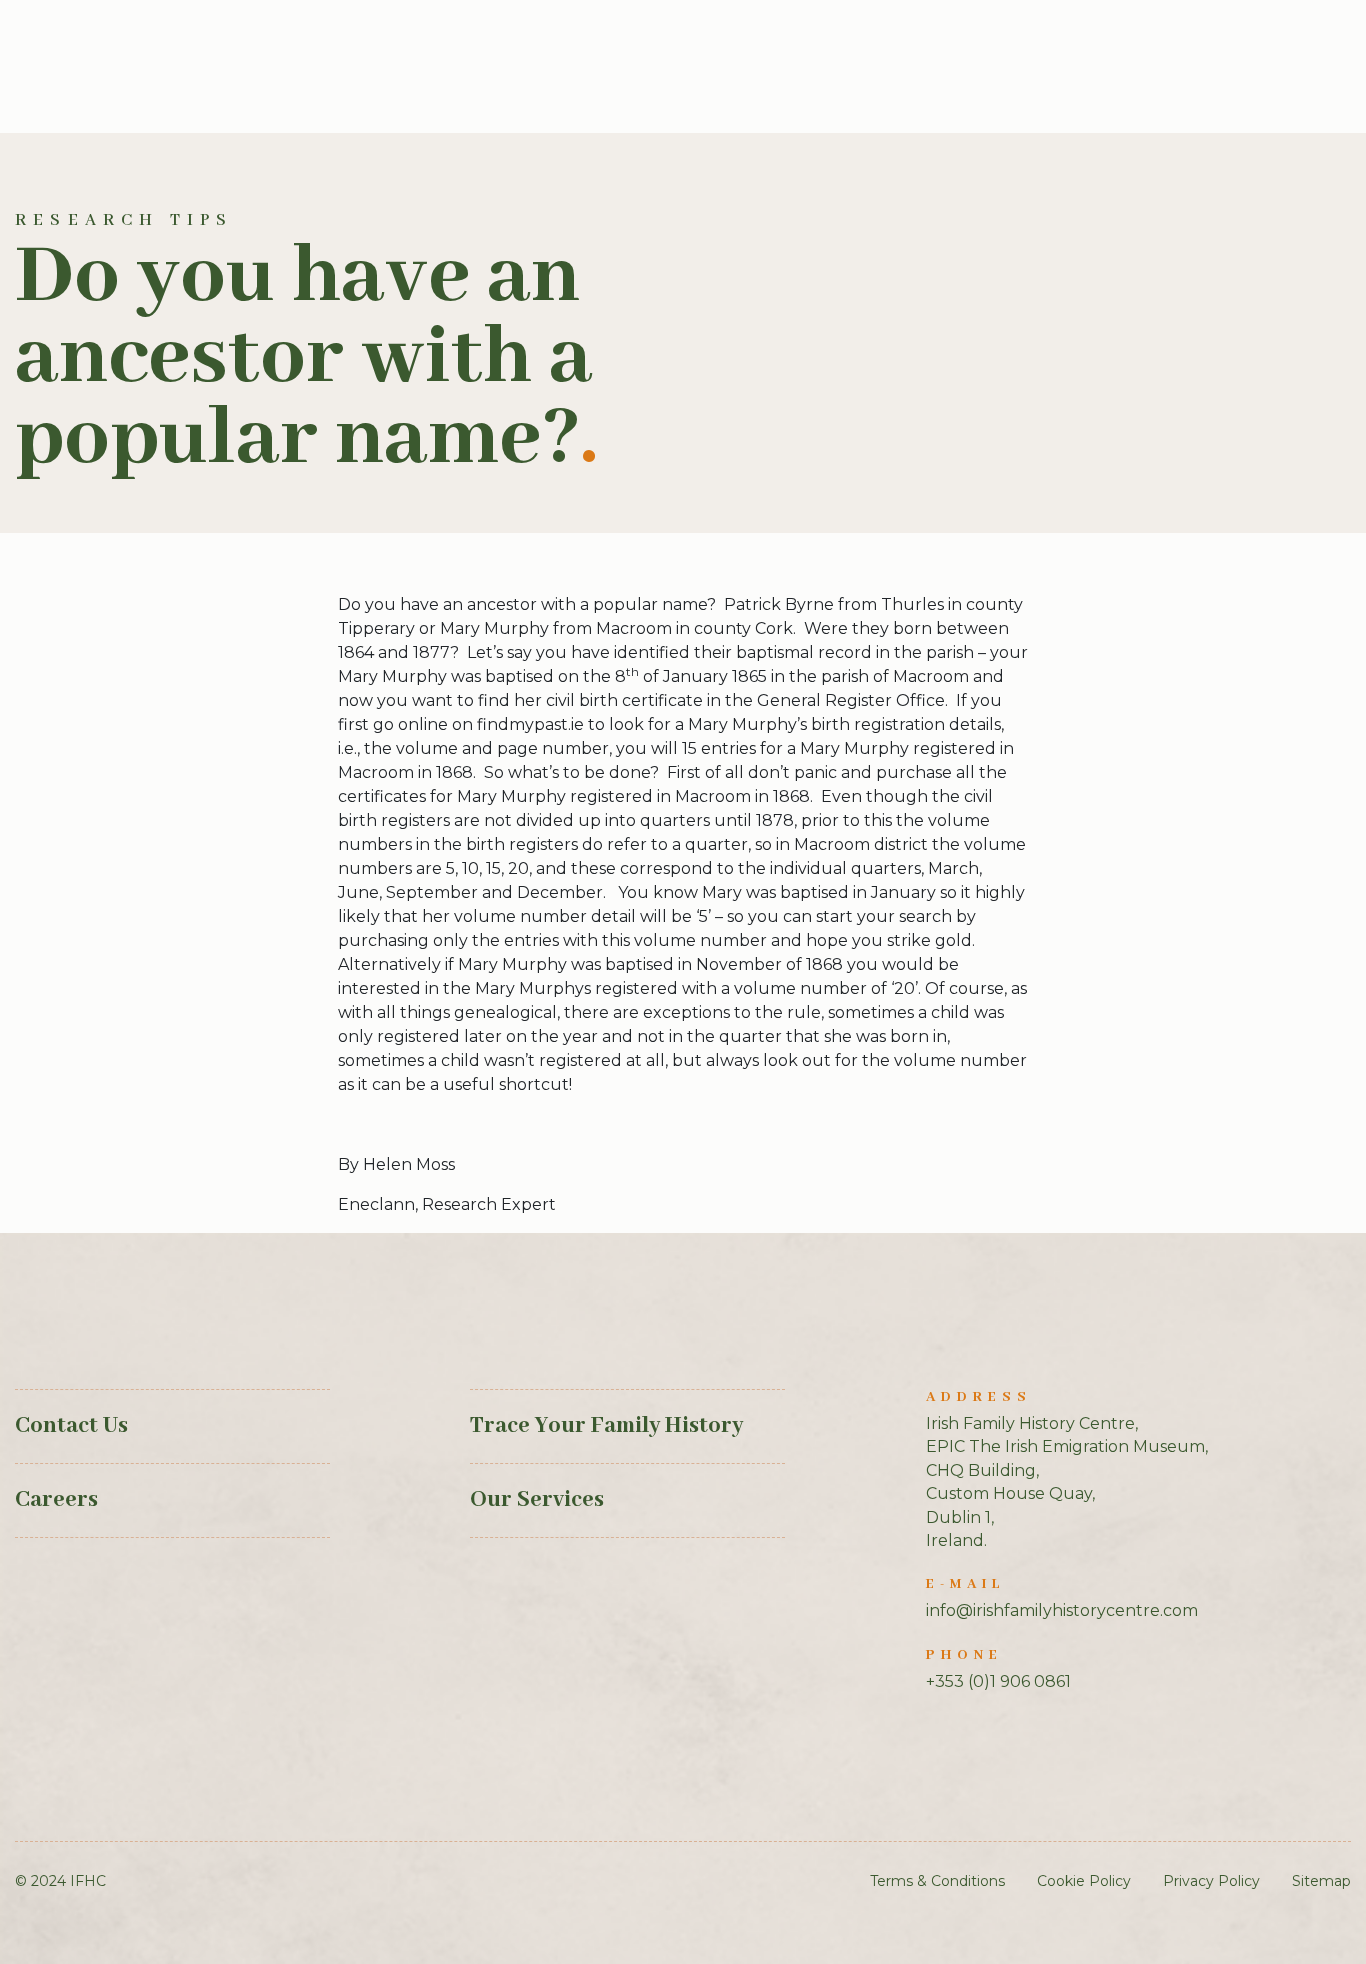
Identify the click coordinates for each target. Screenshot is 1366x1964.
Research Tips (124, 220)
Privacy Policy (1211, 1881)
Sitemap (1321, 1881)
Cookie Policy (1084, 1881)
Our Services (537, 1500)
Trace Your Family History (606, 1426)
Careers (56, 1500)
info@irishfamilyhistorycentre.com (1062, 1610)
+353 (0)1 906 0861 (998, 1681)
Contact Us (71, 1426)
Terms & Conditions (937, 1881)
